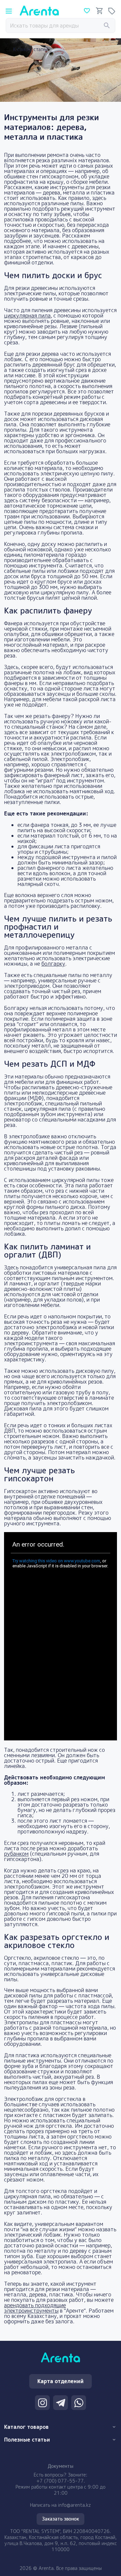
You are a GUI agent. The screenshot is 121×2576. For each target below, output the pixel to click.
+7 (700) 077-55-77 (60, 2481)
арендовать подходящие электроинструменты (35, 2308)
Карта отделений (61, 2381)
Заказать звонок (61, 2519)
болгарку (53, 964)
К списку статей (31, 49)
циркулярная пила (27, 315)
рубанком (16, 1854)
